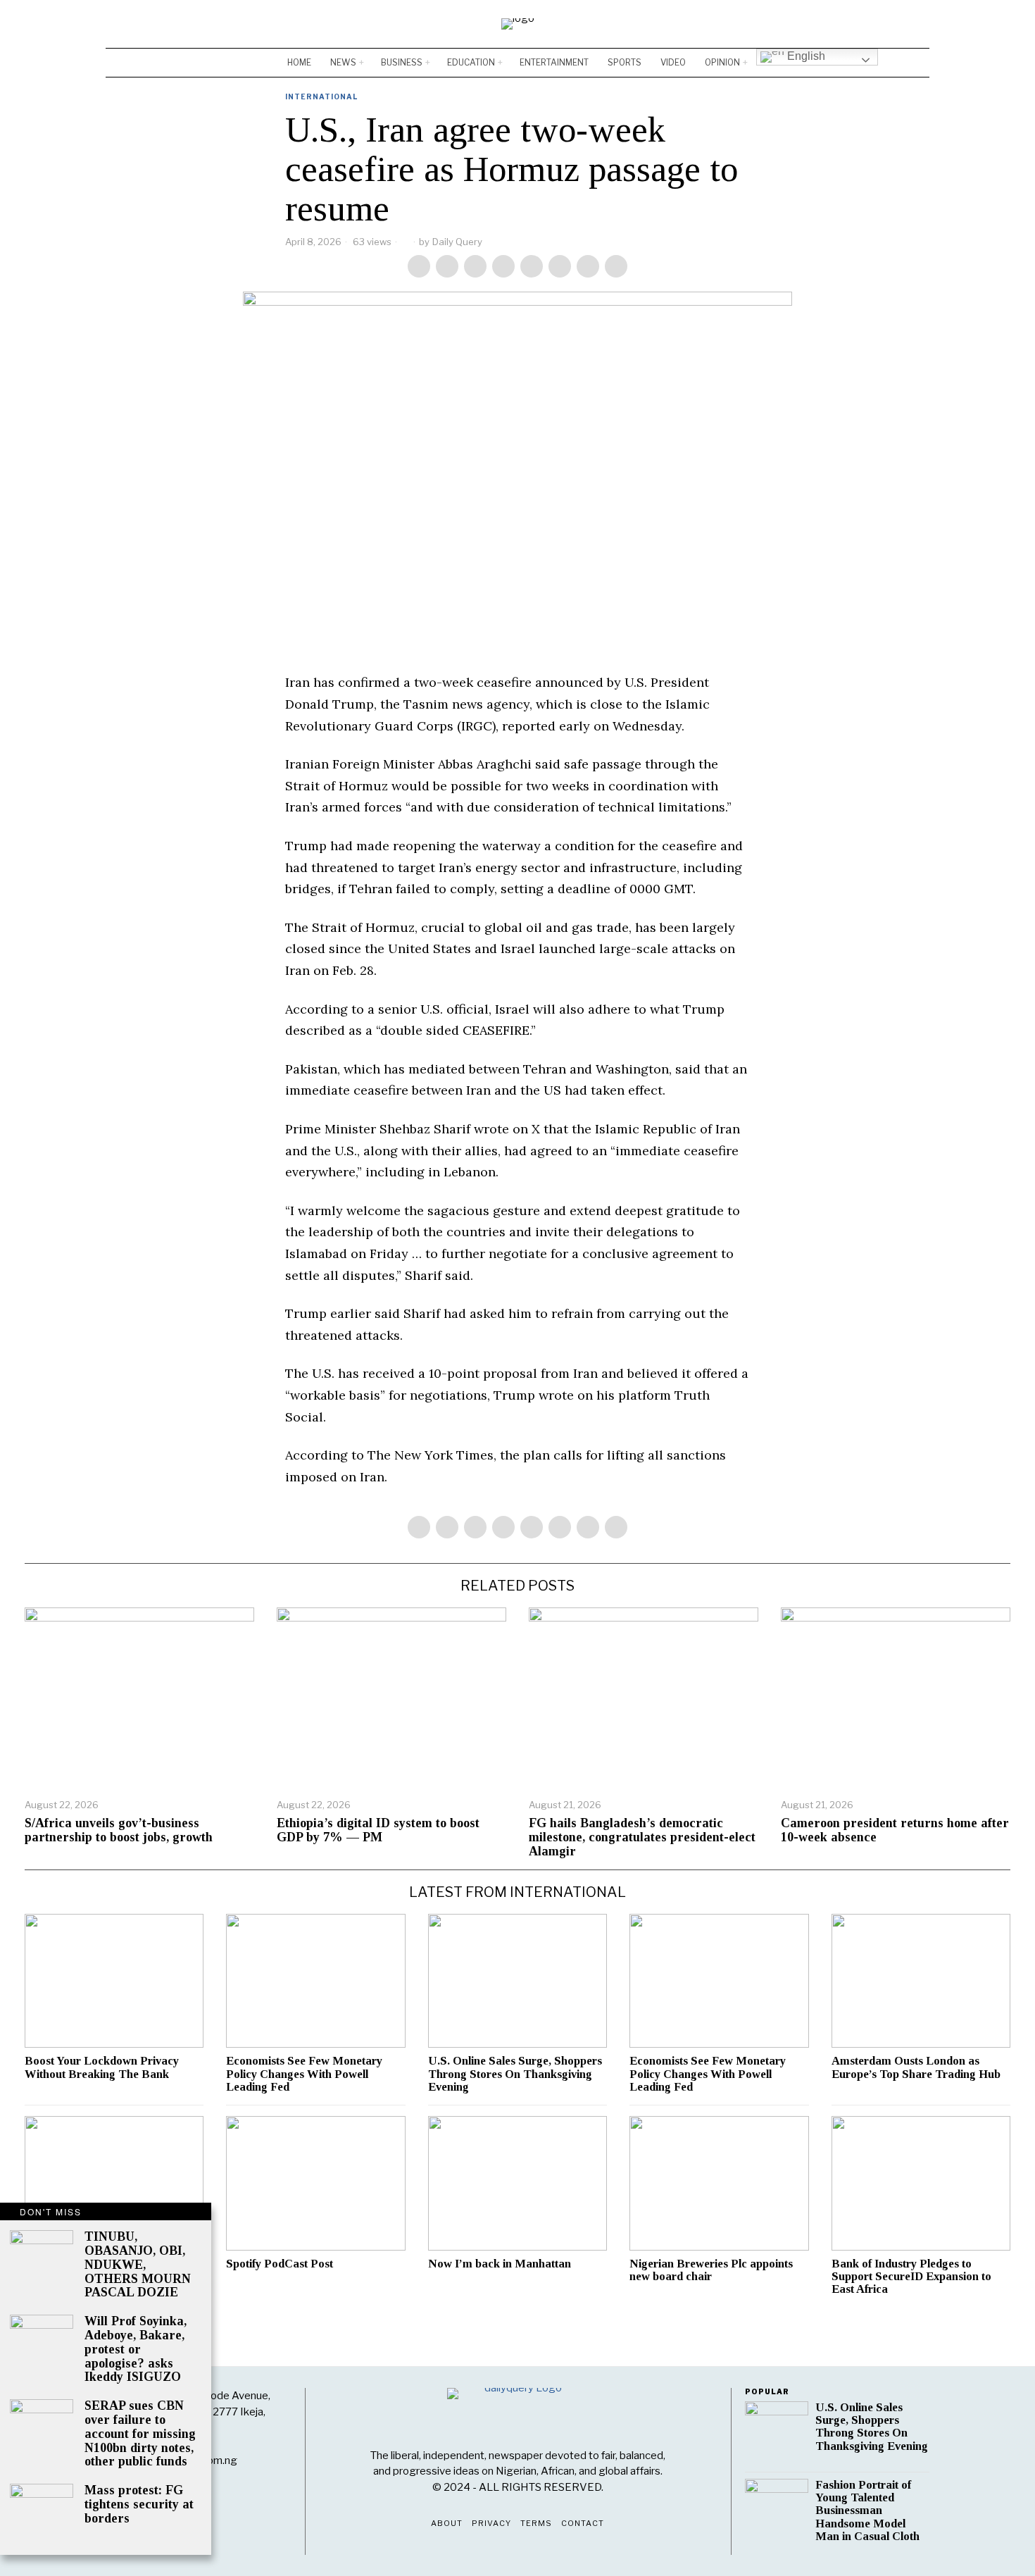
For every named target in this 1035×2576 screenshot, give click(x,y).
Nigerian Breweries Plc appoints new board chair (711, 2270)
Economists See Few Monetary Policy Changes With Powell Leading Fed (304, 2074)
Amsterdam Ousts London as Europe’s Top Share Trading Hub (916, 2067)
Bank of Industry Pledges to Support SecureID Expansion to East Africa (911, 2277)
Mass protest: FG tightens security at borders (139, 2505)
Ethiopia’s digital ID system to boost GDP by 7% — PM (378, 1830)
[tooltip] (877, 24)
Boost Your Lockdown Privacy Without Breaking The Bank (102, 2067)
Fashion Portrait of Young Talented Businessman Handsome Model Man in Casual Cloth (867, 2511)
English (805, 56)
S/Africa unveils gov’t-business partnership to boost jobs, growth (119, 1830)
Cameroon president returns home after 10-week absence (895, 1830)
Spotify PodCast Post (280, 2264)
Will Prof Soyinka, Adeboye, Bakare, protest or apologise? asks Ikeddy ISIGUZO (136, 2349)
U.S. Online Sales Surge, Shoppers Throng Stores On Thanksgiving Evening (515, 2074)
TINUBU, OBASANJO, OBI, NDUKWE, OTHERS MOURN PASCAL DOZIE (138, 2265)
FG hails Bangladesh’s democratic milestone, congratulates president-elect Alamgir (642, 1837)
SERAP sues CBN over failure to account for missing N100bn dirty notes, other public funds (140, 2434)
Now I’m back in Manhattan (500, 2264)
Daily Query (457, 242)
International (321, 97)
